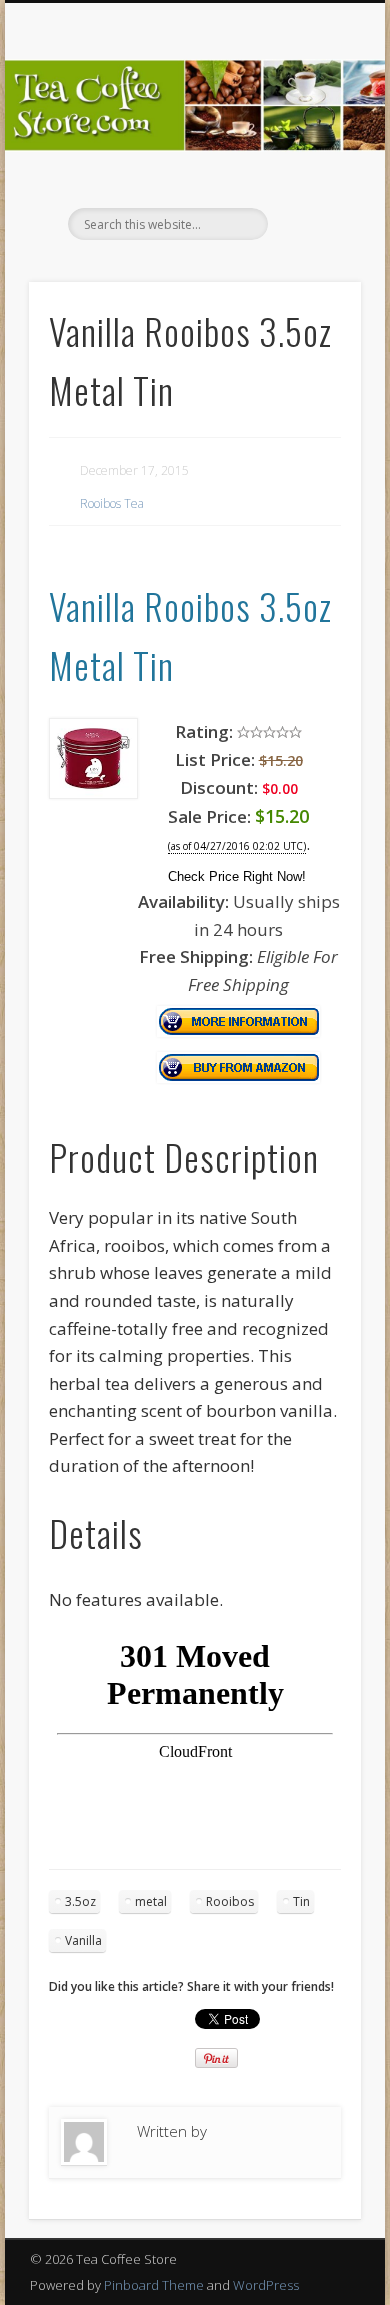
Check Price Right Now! (237, 876)
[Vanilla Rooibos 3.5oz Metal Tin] (93, 792)
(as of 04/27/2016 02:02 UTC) (237, 846)
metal (151, 1901)
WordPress (266, 2285)
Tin (301, 1901)
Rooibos (230, 1901)
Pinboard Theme (154, 2285)
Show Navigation (312, 179)
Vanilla (83, 1940)
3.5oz (80, 1901)
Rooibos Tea (112, 503)
